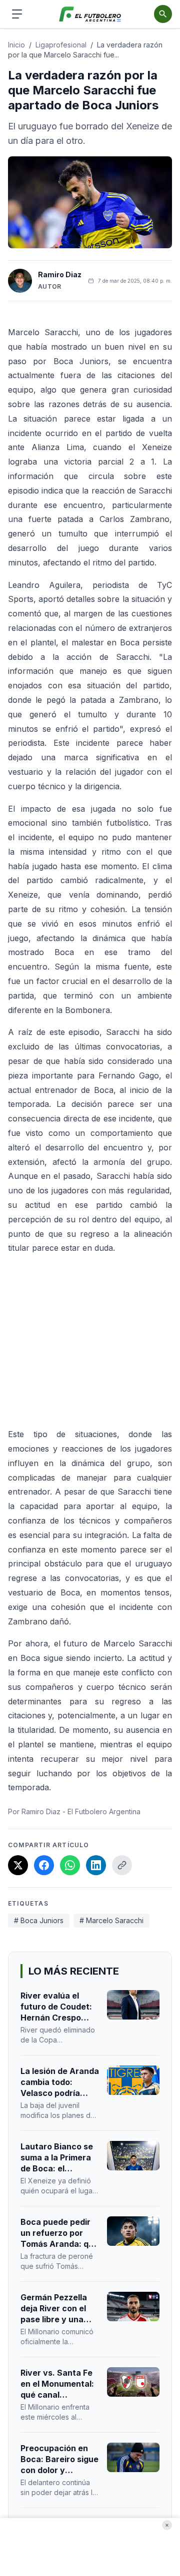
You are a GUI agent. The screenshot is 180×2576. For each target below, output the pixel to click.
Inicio (16, 45)
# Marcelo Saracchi (111, 1920)
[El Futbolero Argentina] (90, 14)
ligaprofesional (61, 45)
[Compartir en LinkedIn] (96, 1865)
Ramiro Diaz (60, 274)
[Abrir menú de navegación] (17, 14)
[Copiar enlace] (122, 1865)
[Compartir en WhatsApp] (70, 1865)
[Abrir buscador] (163, 14)
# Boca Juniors (39, 1920)
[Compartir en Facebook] (44, 1865)
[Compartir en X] (18, 1865)
